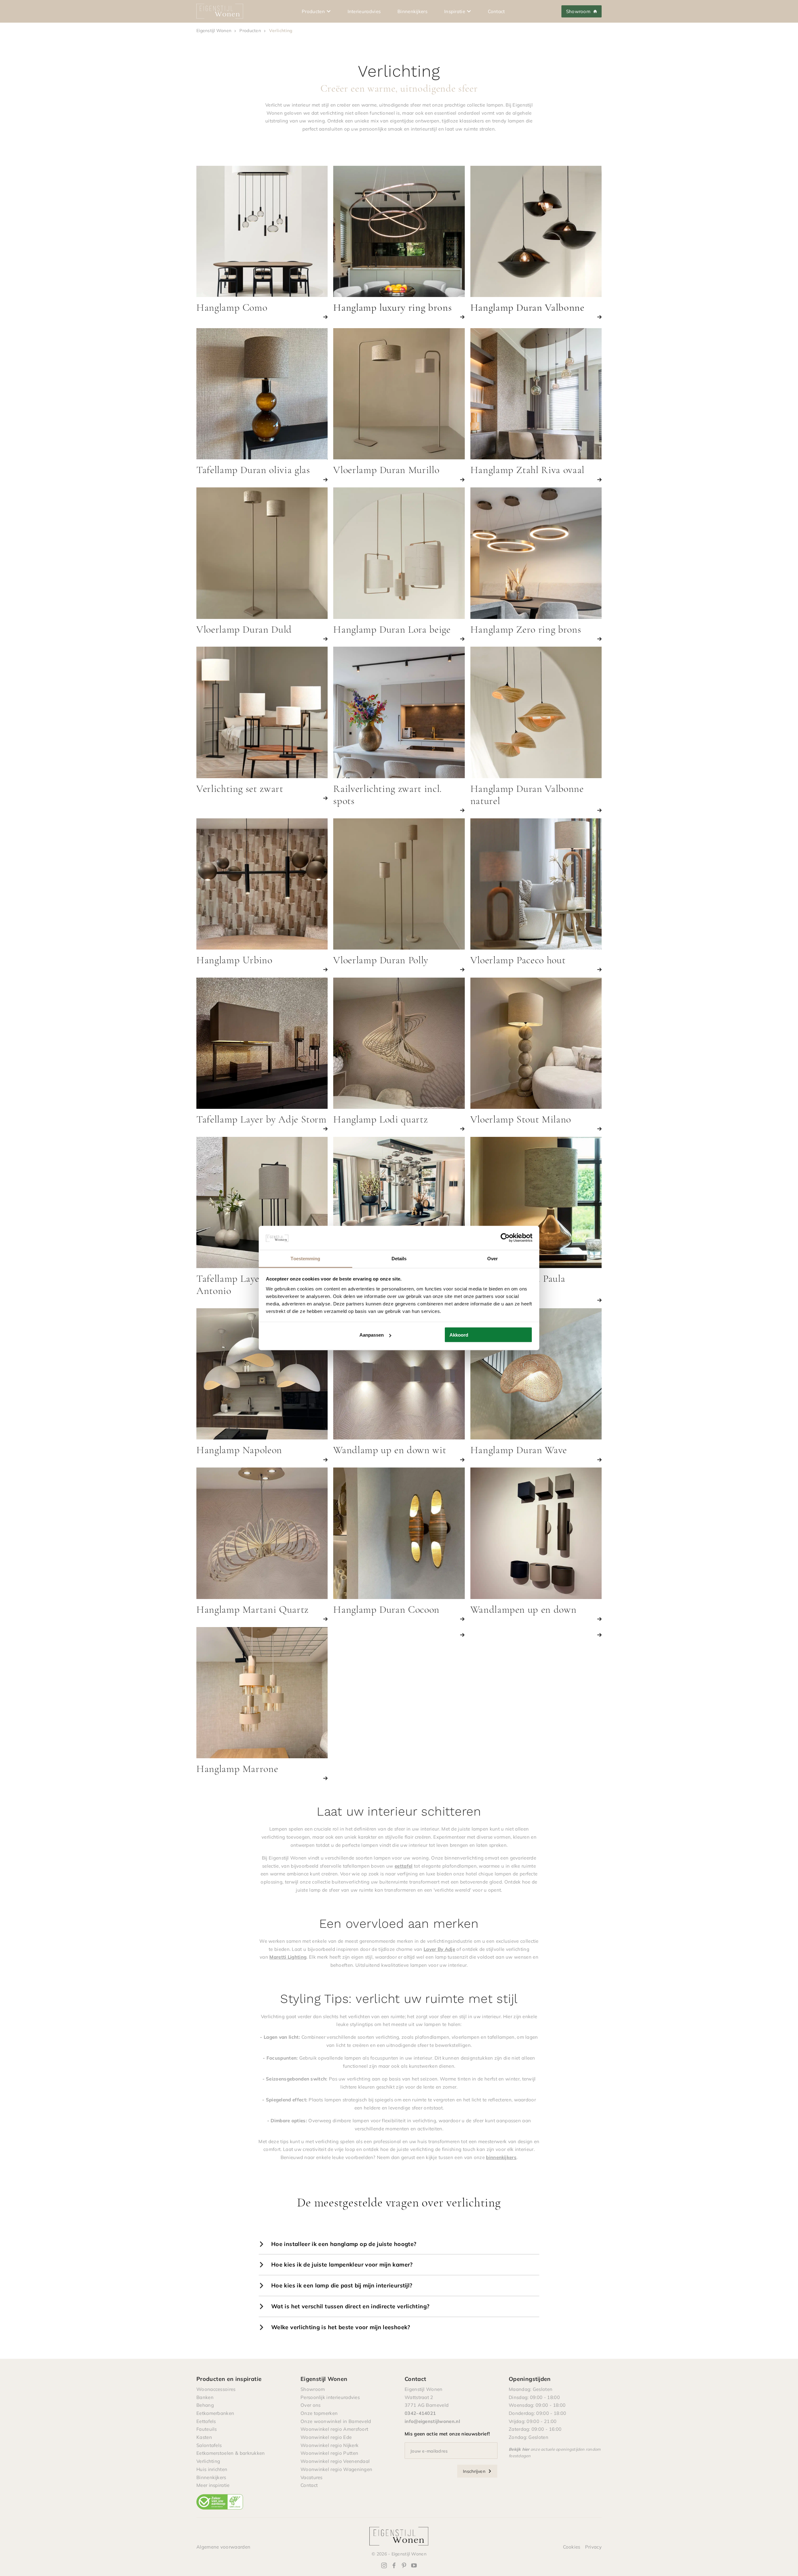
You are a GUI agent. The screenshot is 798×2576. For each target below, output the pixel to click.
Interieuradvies (364, 11)
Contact (496, 11)
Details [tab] (399, 1258)
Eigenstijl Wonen (214, 30)
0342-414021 (420, 2413)
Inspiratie (455, 11)
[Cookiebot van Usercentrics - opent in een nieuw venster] (505, 1238)
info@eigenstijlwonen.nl (432, 2421)
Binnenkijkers (412, 11)
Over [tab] (493, 1258)
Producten (313, 11)
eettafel (404, 1866)
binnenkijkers (501, 2157)
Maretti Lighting (288, 1957)
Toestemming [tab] (305, 1258)
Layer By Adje (439, 1949)
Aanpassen (372, 1335)
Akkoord (459, 1335)
